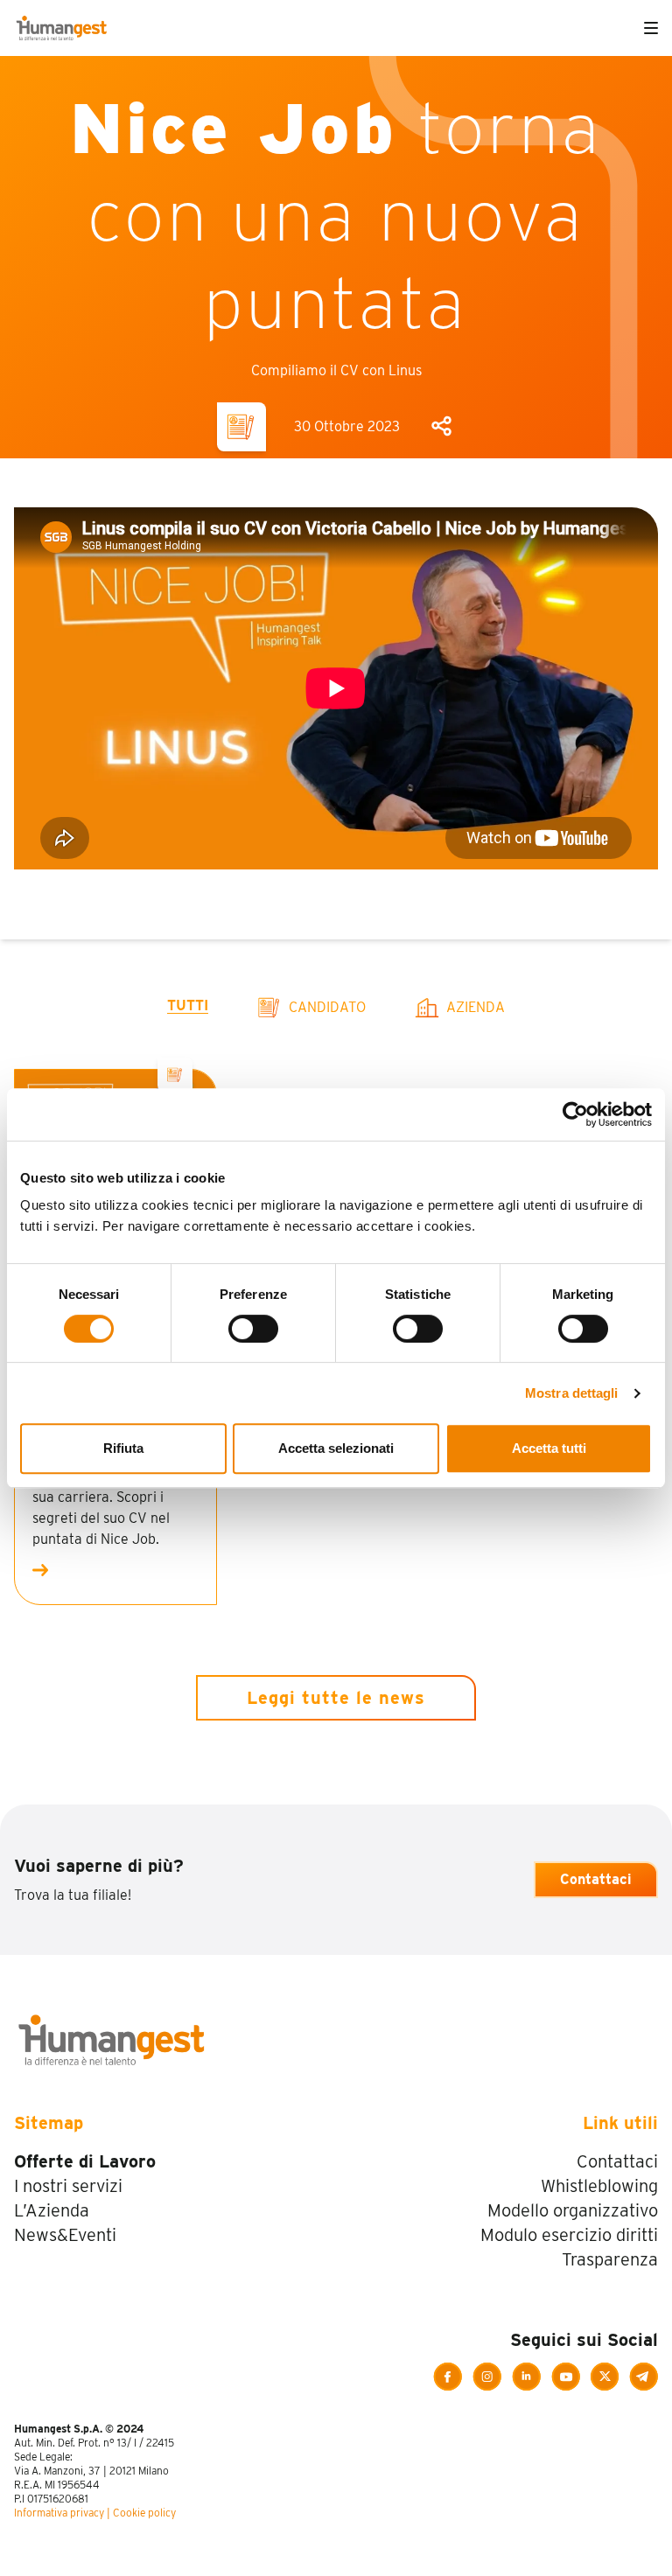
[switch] (253, 1329)
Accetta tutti (549, 1448)
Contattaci (596, 1879)
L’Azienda (52, 2210)
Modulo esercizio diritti (569, 2235)
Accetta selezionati (336, 1448)
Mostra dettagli (572, 1393)
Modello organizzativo (573, 2210)
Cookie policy (144, 2513)
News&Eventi (65, 2235)
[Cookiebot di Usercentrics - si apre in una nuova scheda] (575, 1114)
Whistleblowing (599, 2186)
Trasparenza (610, 2259)
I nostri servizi (68, 2186)
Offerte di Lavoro (85, 2161)
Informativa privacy (59, 2513)
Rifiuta (123, 1448)
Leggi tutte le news (336, 1698)
